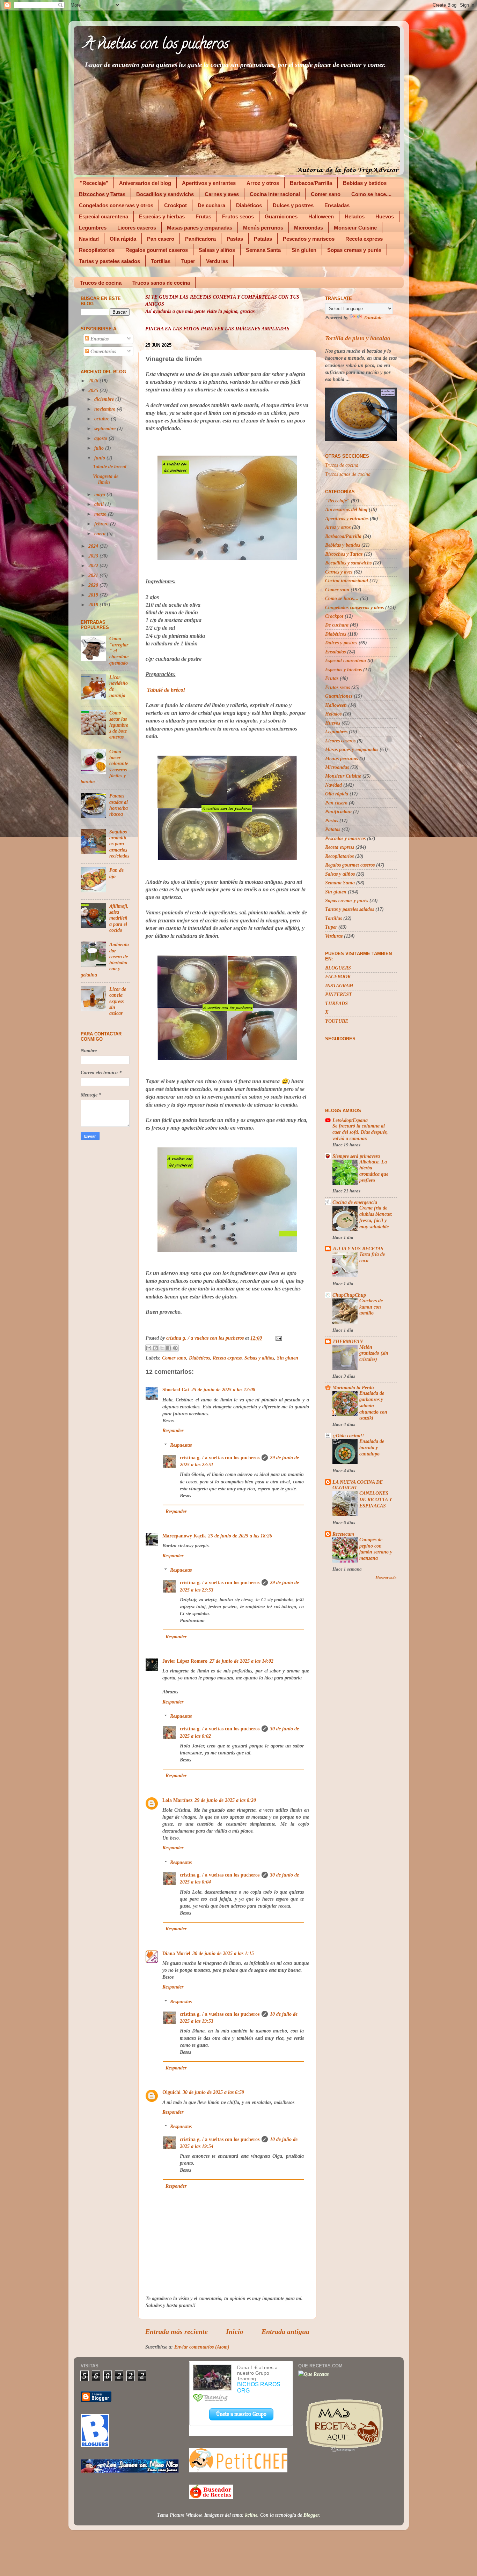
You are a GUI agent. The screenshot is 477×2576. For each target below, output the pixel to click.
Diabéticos (249, 205)
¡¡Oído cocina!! (348, 1436)
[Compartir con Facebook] (169, 1348)
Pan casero (161, 239)
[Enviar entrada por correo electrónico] (277, 1338)
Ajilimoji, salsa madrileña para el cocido (119, 918)
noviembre (105, 409)
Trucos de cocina (101, 283)
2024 (94, 546)
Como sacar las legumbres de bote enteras (119, 725)
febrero (102, 524)
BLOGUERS (338, 968)
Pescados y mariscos (309, 239)
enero (101, 533)
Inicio (235, 2331)
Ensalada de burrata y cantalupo (372, 1448)
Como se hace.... (371, 194)
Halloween (321, 216)
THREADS (336, 1003)
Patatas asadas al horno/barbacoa (119, 805)
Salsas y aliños (217, 250)
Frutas (203, 216)
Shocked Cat (176, 1390)
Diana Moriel (176, 1953)
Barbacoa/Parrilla (311, 183)
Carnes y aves (222, 194)
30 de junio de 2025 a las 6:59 (213, 2092)
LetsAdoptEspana (350, 1120)
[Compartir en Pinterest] (175, 1348)
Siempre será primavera (356, 1156)
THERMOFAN (348, 1341)
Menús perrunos (263, 228)
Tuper (188, 261)
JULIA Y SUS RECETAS (358, 1249)
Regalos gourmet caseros (157, 250)
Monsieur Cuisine (355, 228)
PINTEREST (339, 994)
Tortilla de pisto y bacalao (358, 338)
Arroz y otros (263, 183)
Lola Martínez (177, 1800)
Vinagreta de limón (106, 479)
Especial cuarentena (104, 216)
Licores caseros (137, 228)
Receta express (364, 239)
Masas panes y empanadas (200, 228)
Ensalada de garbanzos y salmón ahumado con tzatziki (373, 1406)
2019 (94, 595)
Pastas (235, 239)
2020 (94, 585)
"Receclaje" (94, 183)
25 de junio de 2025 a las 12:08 (223, 1390)
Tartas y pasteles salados (109, 261)
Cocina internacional (275, 194)
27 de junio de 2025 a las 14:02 (241, 1661)
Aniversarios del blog (145, 183)
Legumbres (93, 228)
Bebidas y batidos (365, 183)
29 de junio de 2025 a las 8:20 (225, 1800)
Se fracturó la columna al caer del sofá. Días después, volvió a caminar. (360, 1132)
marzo (101, 514)
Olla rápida (123, 239)
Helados (355, 216)
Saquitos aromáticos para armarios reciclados (119, 844)
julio (100, 448)
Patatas (263, 239)
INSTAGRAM (339, 986)
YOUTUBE (337, 1021)
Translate (373, 317)
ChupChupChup (349, 1295)
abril (100, 504)
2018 (94, 605)
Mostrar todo (386, 1578)
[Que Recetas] (313, 2374)
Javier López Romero (185, 1661)
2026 (94, 381)
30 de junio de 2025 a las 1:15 (223, 1953)
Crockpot (175, 205)
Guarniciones (281, 216)
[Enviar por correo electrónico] (149, 1348)
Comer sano (326, 194)
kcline (251, 2515)
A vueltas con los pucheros (156, 45)
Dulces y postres (293, 205)
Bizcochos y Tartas (102, 194)
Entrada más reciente (177, 2331)
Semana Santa (263, 250)
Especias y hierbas (162, 216)
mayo (100, 494)
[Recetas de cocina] (211, 2497)
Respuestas (181, 1445)
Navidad (89, 239)
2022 (94, 566)
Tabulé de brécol (166, 690)
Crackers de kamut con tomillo (371, 1307)
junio (100, 458)
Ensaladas (337, 205)
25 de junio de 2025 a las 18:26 (240, 1536)
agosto (101, 438)
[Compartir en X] (162, 1348)
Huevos (385, 216)
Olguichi (171, 2092)
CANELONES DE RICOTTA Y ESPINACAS (376, 1500)
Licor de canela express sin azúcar (118, 1001)
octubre (102, 419)
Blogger (311, 2515)
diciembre (105, 399)
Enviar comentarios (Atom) (202, 2347)
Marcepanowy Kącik (184, 1536)
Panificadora (200, 239)
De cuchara (211, 205)
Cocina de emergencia (355, 1202)
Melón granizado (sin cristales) (374, 1353)
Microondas (309, 228)
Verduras (217, 261)
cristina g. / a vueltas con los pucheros (220, 1458)
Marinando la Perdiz (353, 1387)
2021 (94, 575)
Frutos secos (238, 216)
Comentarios (102, 351)
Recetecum (343, 1534)
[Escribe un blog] (155, 1348)
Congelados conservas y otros (116, 205)
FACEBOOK (338, 976)
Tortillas (161, 261)
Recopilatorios (97, 250)
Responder (173, 1430)
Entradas (99, 339)
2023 (94, 556)
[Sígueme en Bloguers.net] (95, 2445)
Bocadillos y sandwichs (165, 194)
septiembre (106, 428)
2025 (94, 390)
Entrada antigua (285, 2331)
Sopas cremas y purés (354, 250)
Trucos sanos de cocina (161, 283)
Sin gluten (304, 250)
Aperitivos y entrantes (209, 183)
